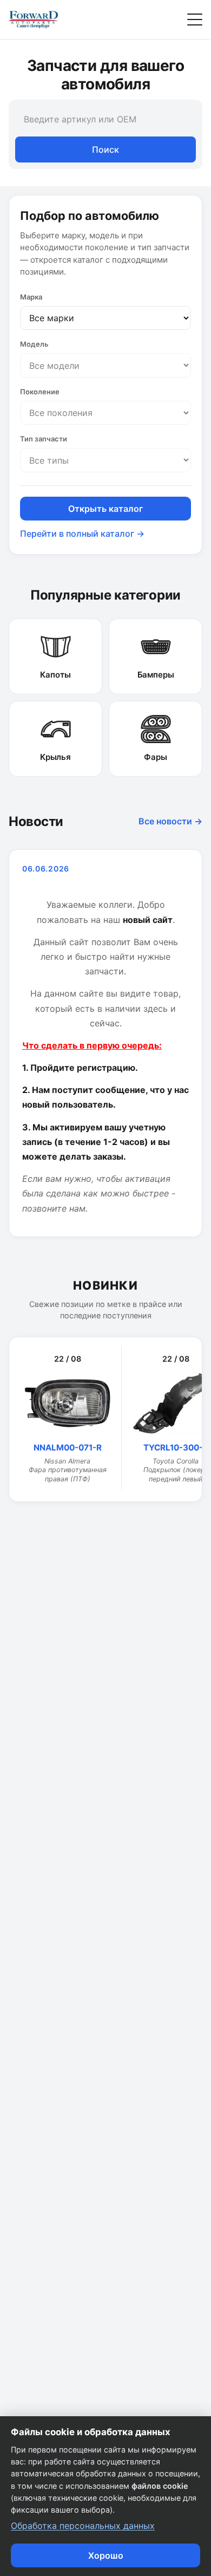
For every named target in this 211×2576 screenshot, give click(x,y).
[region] (105, 1419)
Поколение (40, 392)
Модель (34, 344)
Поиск (105, 149)
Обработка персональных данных (83, 2526)
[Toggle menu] (195, 19)
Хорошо (106, 2555)
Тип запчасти (44, 439)
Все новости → (170, 821)
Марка (31, 297)
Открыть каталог (105, 509)
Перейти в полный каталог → (82, 534)
